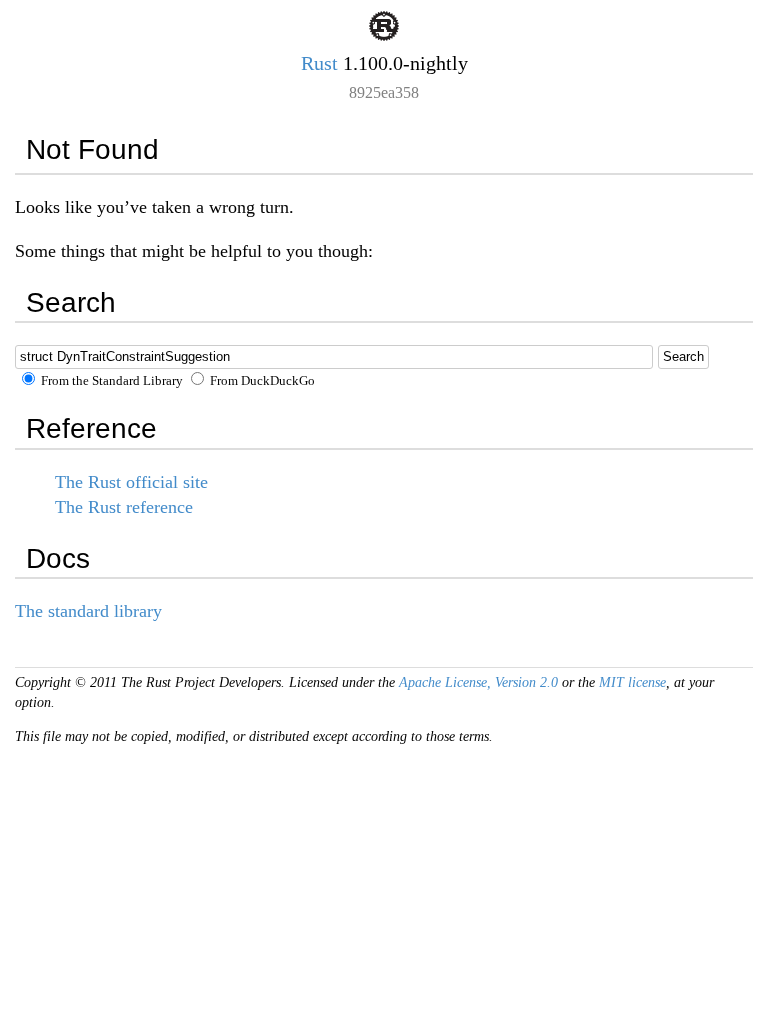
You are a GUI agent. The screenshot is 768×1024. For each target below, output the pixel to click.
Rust (319, 63)
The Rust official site (131, 482)
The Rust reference (124, 507)
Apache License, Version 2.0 (478, 682)
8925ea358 (384, 92)
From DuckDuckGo (261, 381)
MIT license (632, 682)
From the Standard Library (110, 381)
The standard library (88, 611)
